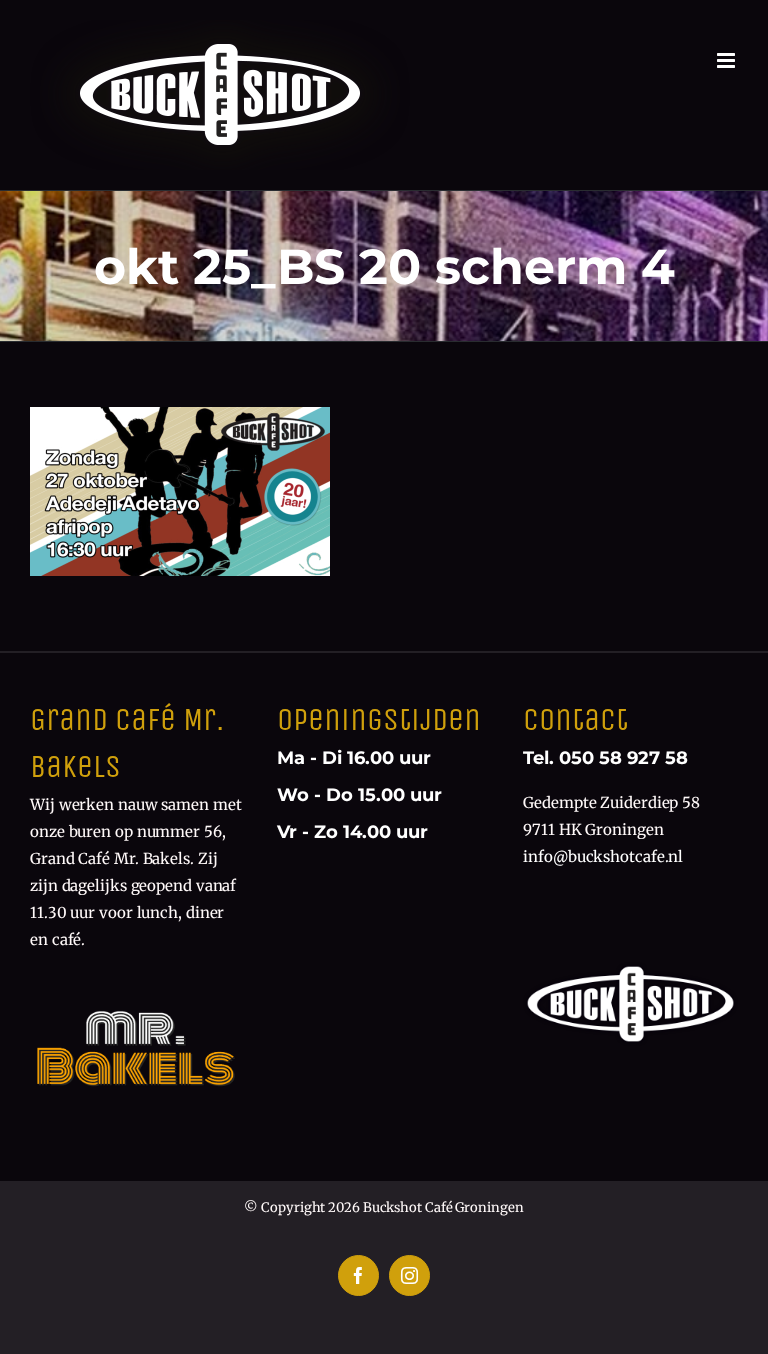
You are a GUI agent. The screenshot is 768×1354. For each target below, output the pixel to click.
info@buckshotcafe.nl (603, 856)
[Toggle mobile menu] (727, 60)
